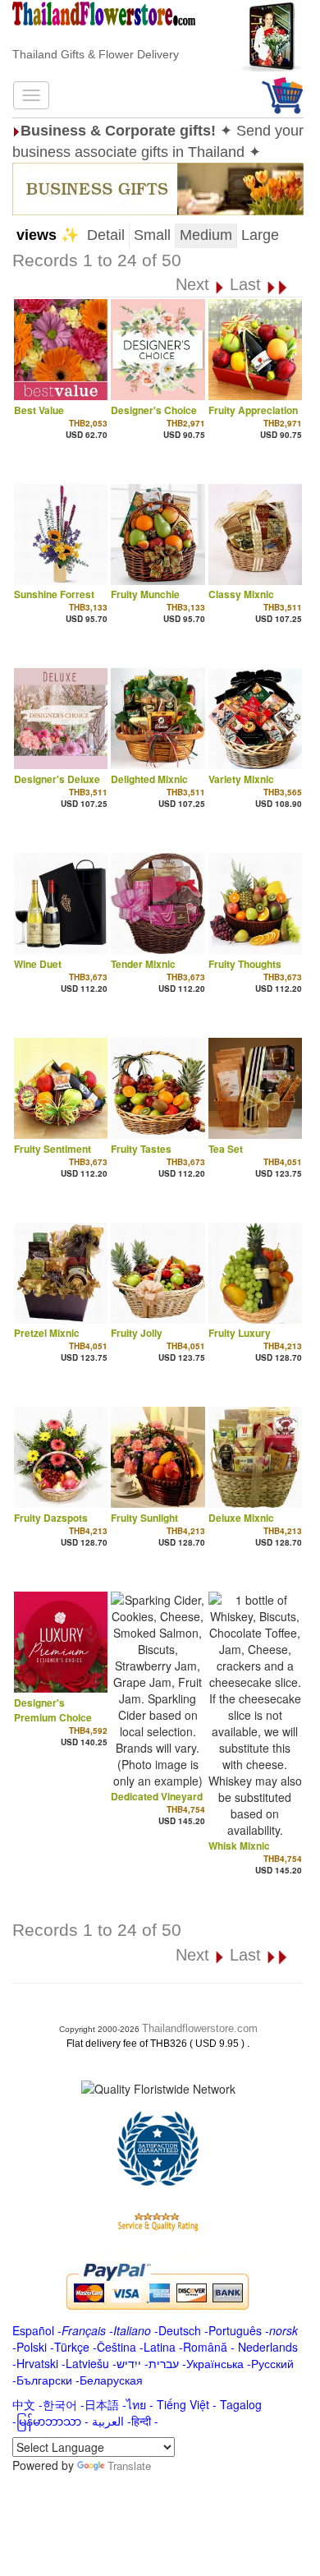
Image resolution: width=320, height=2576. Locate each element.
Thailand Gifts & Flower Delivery (96, 54)
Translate (129, 2465)
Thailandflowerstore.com (200, 2028)
